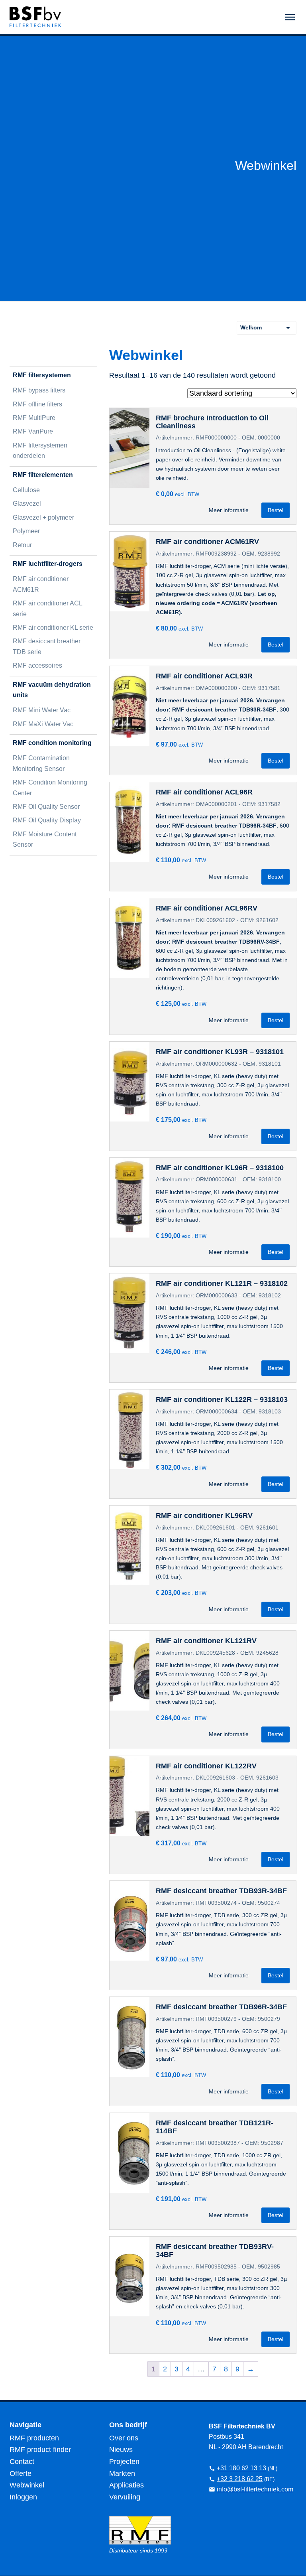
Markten (122, 2474)
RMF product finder (40, 2450)
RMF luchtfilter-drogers (48, 564)
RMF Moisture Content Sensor (45, 839)
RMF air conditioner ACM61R (41, 584)
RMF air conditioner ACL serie (47, 608)
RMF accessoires (37, 665)
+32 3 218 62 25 (240, 2479)
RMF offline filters (37, 404)
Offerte (21, 2474)
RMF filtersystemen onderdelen (40, 450)
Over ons (124, 2438)
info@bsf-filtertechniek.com (255, 2489)
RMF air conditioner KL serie (53, 628)
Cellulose (26, 490)
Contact (22, 2462)
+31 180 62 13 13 (241, 2468)
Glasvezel (27, 504)
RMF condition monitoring (52, 743)
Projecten (124, 2462)
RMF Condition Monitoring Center (50, 787)
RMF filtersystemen (42, 375)
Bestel (276, 510)
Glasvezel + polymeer (43, 517)
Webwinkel (27, 2485)
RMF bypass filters (39, 390)
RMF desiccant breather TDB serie (47, 646)
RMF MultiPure (34, 418)
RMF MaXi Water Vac (43, 724)
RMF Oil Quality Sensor (46, 807)
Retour (22, 545)
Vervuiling (125, 2497)
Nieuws (121, 2450)
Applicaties (127, 2485)
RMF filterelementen (43, 475)
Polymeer (26, 531)
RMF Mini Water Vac (42, 710)
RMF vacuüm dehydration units (52, 690)
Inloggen (23, 2497)
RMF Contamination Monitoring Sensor (41, 763)
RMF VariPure (33, 431)
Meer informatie (229, 510)
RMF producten (34, 2438)
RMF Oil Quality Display (47, 820)
